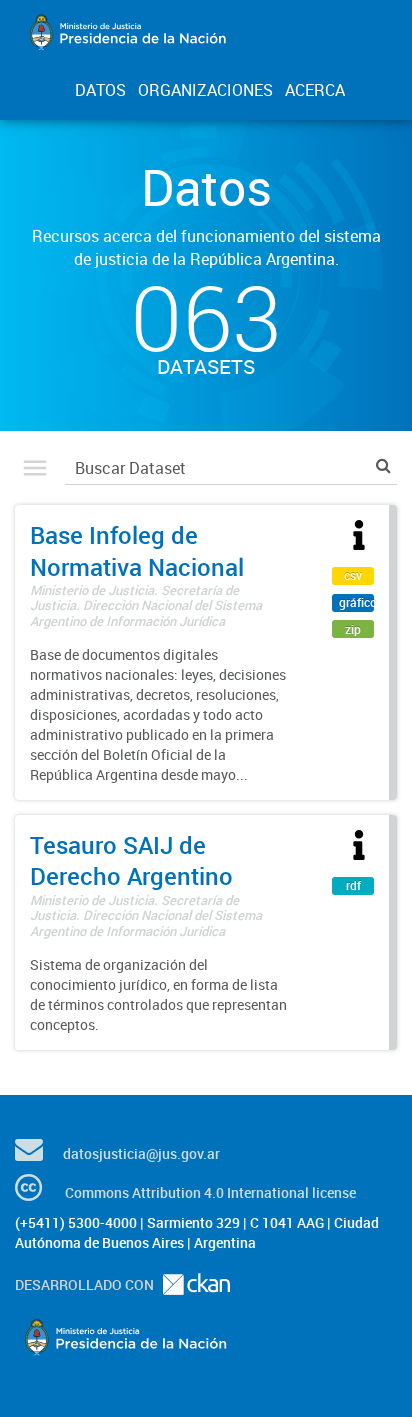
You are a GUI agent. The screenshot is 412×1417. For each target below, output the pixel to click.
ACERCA (315, 90)
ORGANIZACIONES (205, 90)
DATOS (100, 90)
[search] (383, 465)
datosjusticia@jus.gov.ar (141, 1153)
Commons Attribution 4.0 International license (210, 1192)
